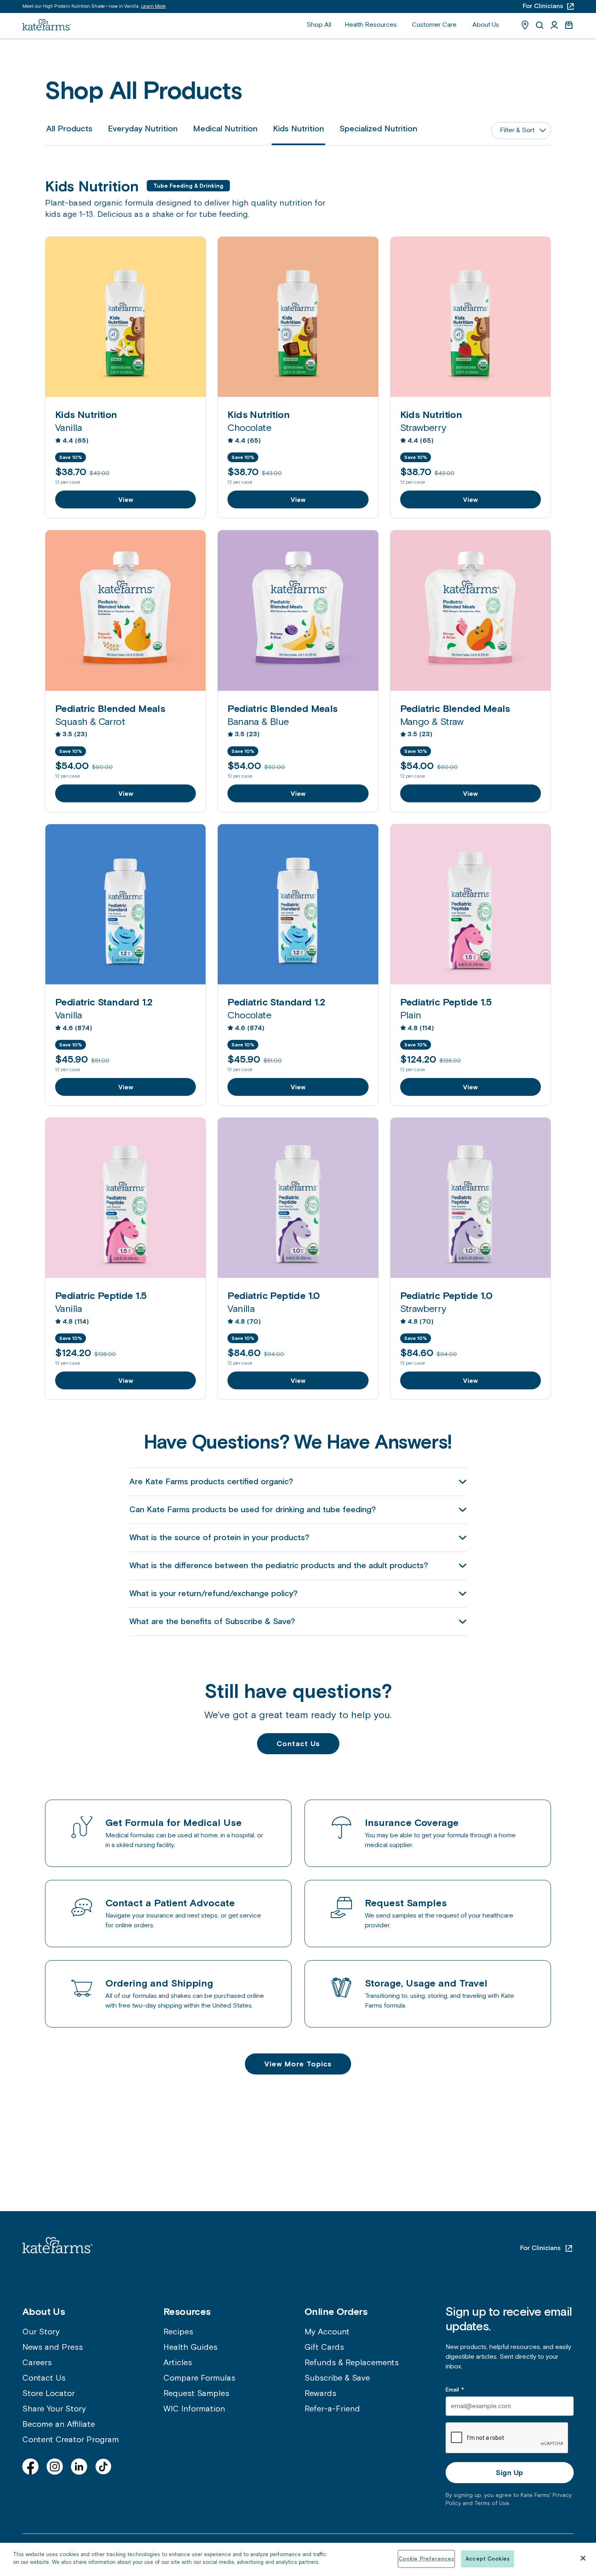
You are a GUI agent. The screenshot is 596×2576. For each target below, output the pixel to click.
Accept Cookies (488, 2559)
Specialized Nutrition (378, 129)
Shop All (319, 25)
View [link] (126, 499)
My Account (327, 2332)
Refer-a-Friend (332, 2409)
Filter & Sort (517, 130)
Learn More (153, 6)
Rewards (320, 2394)
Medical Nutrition (225, 129)
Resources (187, 2311)
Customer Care (434, 25)
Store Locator (48, 2394)
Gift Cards (324, 2347)
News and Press (53, 2347)
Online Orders (336, 2311)
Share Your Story (54, 2409)
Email (455, 2390)
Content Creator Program (71, 2440)
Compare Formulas (199, 2378)
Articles (178, 2363)
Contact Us (298, 1743)
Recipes (178, 2332)
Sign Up (509, 2472)
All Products (69, 129)
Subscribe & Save (337, 2378)
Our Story (41, 2332)
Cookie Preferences (426, 2559)
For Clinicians (540, 2248)
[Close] (583, 2558)
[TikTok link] (103, 2467)
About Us (486, 25)
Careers (37, 2363)
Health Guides (190, 2347)
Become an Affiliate (59, 2424)
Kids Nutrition (298, 129)
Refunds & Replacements (352, 2363)
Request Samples (196, 2394)
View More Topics (298, 2064)
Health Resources (371, 25)
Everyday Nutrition (143, 129)
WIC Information (194, 2409)
